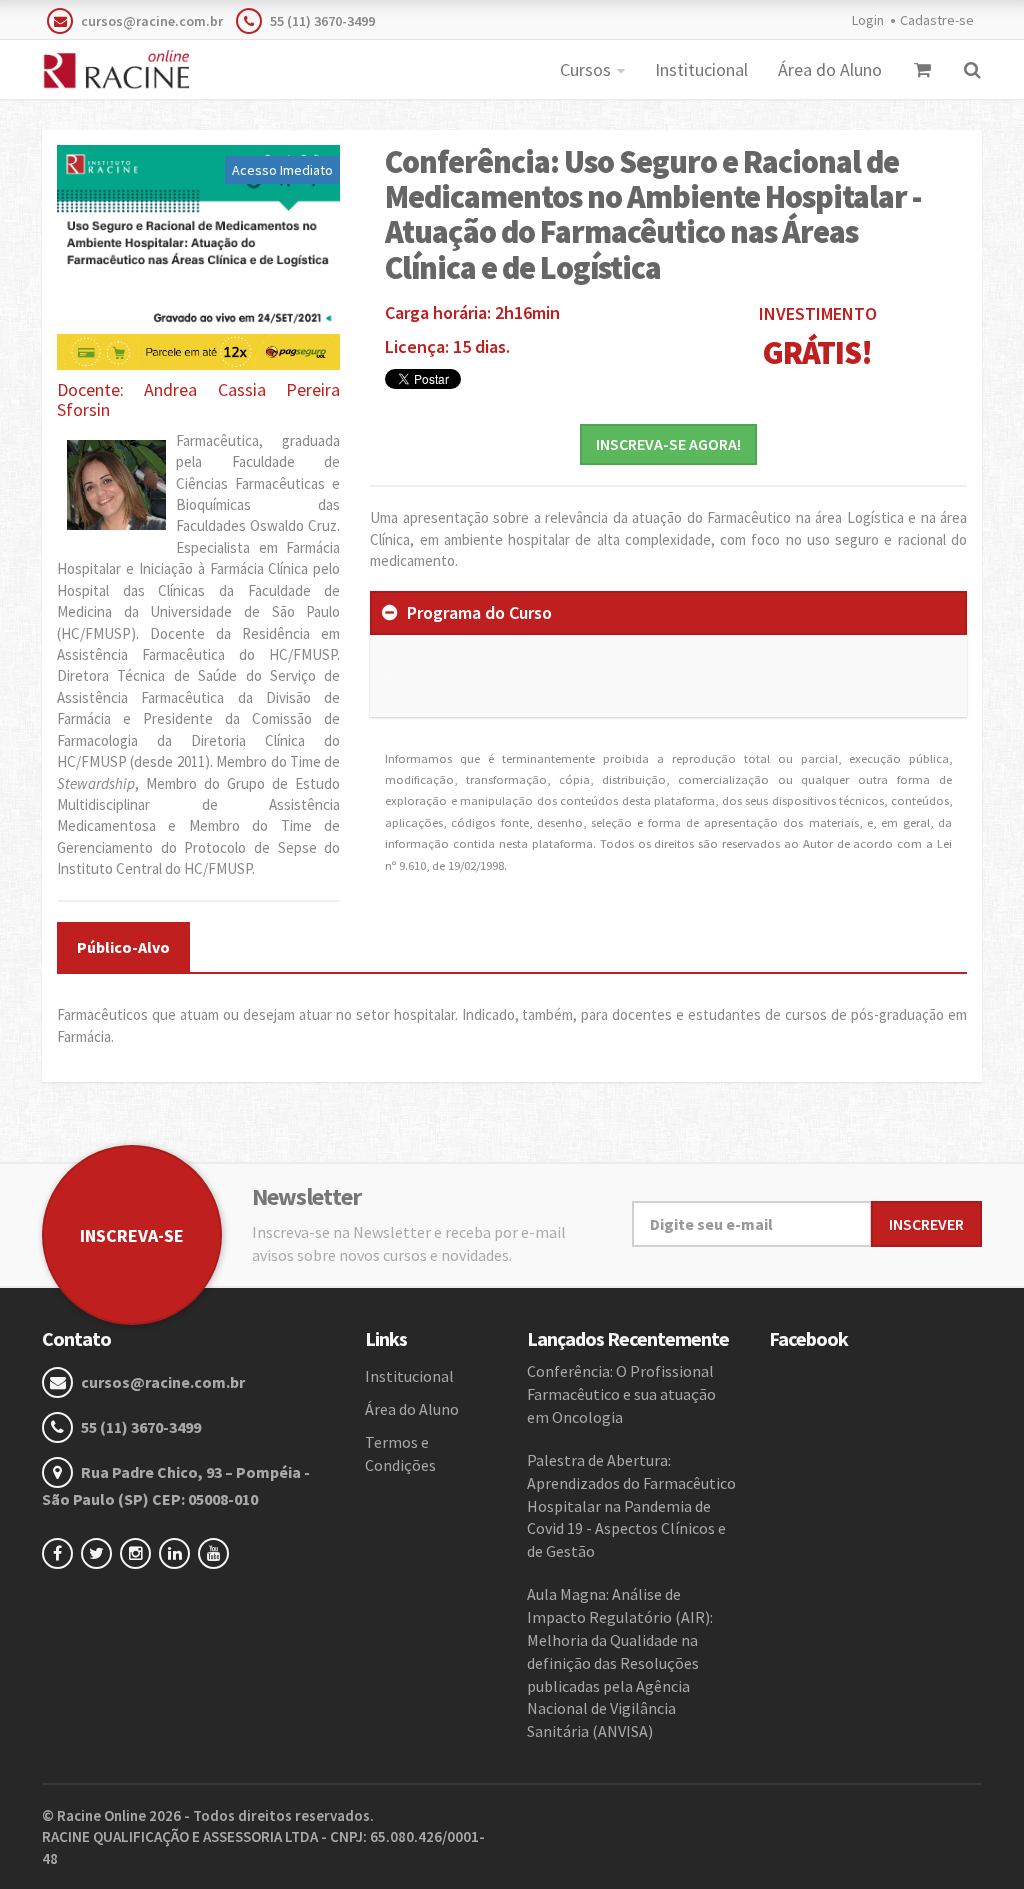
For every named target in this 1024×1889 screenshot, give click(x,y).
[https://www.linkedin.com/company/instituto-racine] (178, 1553)
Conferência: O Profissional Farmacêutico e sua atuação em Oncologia (621, 1394)
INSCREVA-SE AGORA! (668, 444)
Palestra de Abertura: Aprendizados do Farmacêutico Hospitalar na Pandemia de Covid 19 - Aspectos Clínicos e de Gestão (631, 1505)
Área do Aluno (830, 69)
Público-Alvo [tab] (123, 947)
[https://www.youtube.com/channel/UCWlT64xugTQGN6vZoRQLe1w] (217, 1553)
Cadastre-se (937, 20)
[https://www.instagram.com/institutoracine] (139, 1553)
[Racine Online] (115, 70)
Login (868, 20)
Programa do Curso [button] (479, 612)
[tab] (668, 613)
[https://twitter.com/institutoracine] (100, 1553)
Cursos (585, 69)
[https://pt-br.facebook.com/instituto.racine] (61, 1553)
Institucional (701, 69)
